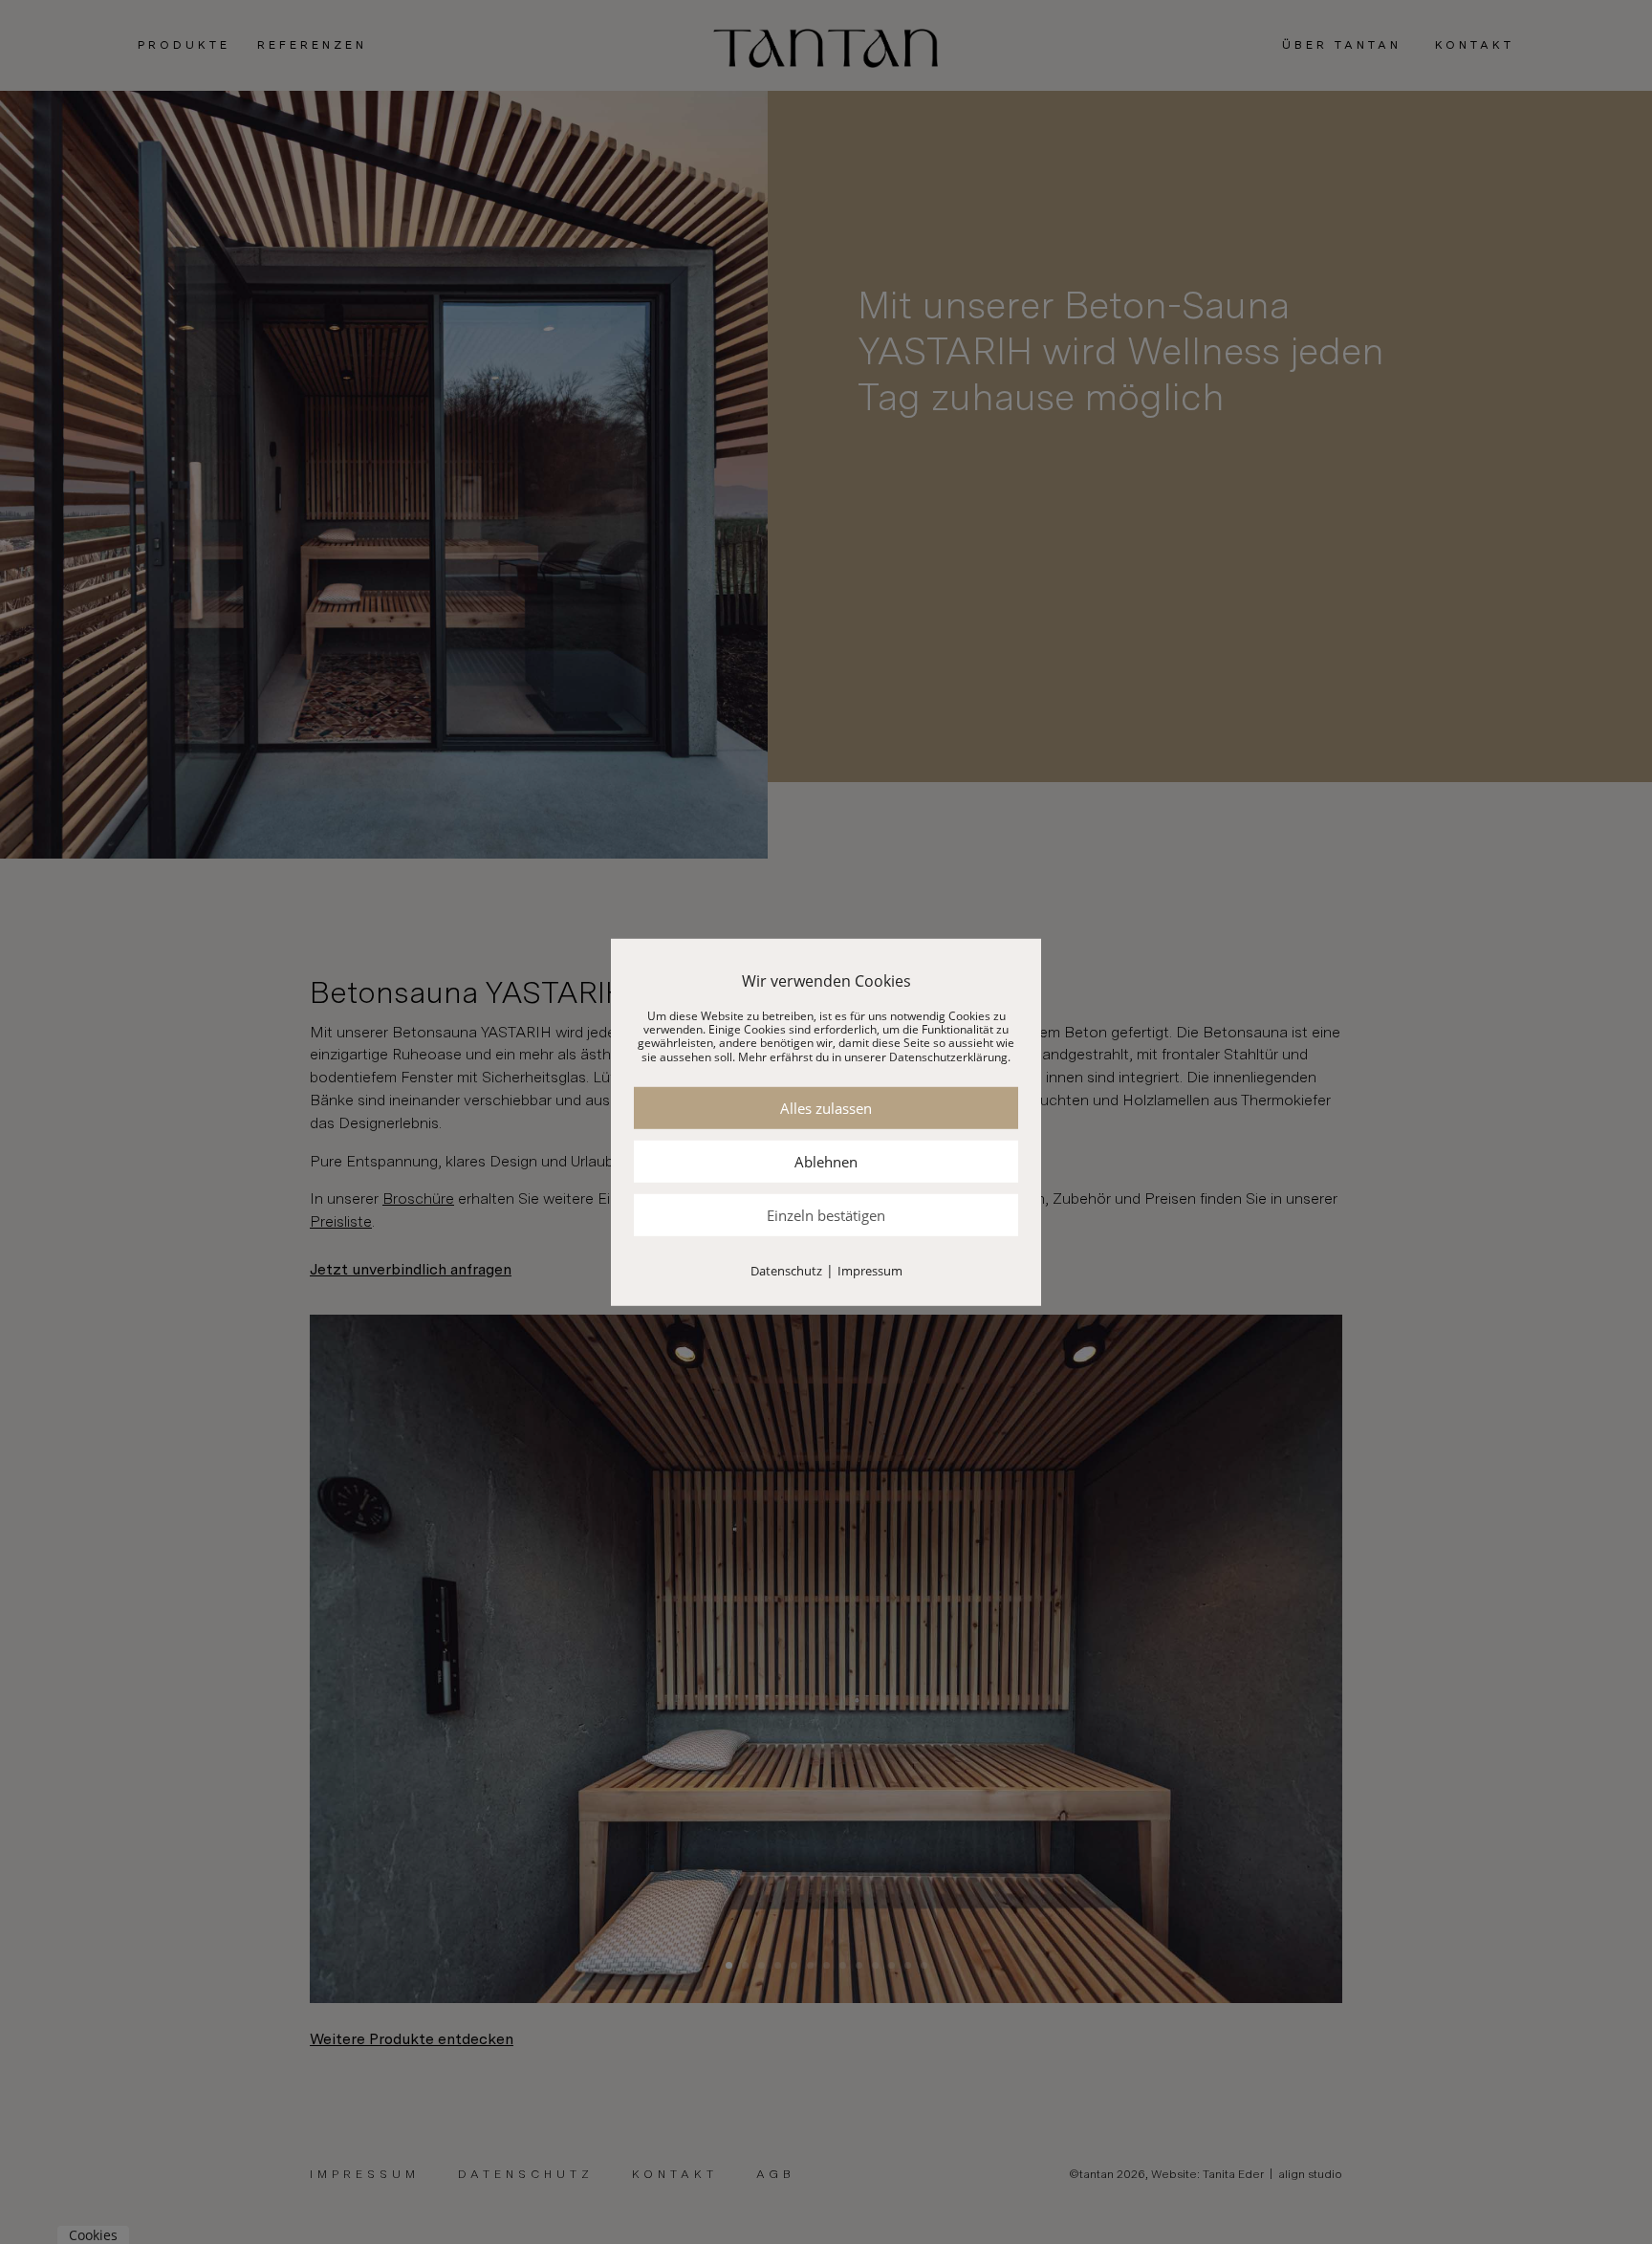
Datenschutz (786, 1271)
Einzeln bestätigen (826, 1215)
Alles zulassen (826, 1108)
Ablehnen (826, 1162)
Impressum (870, 1271)
